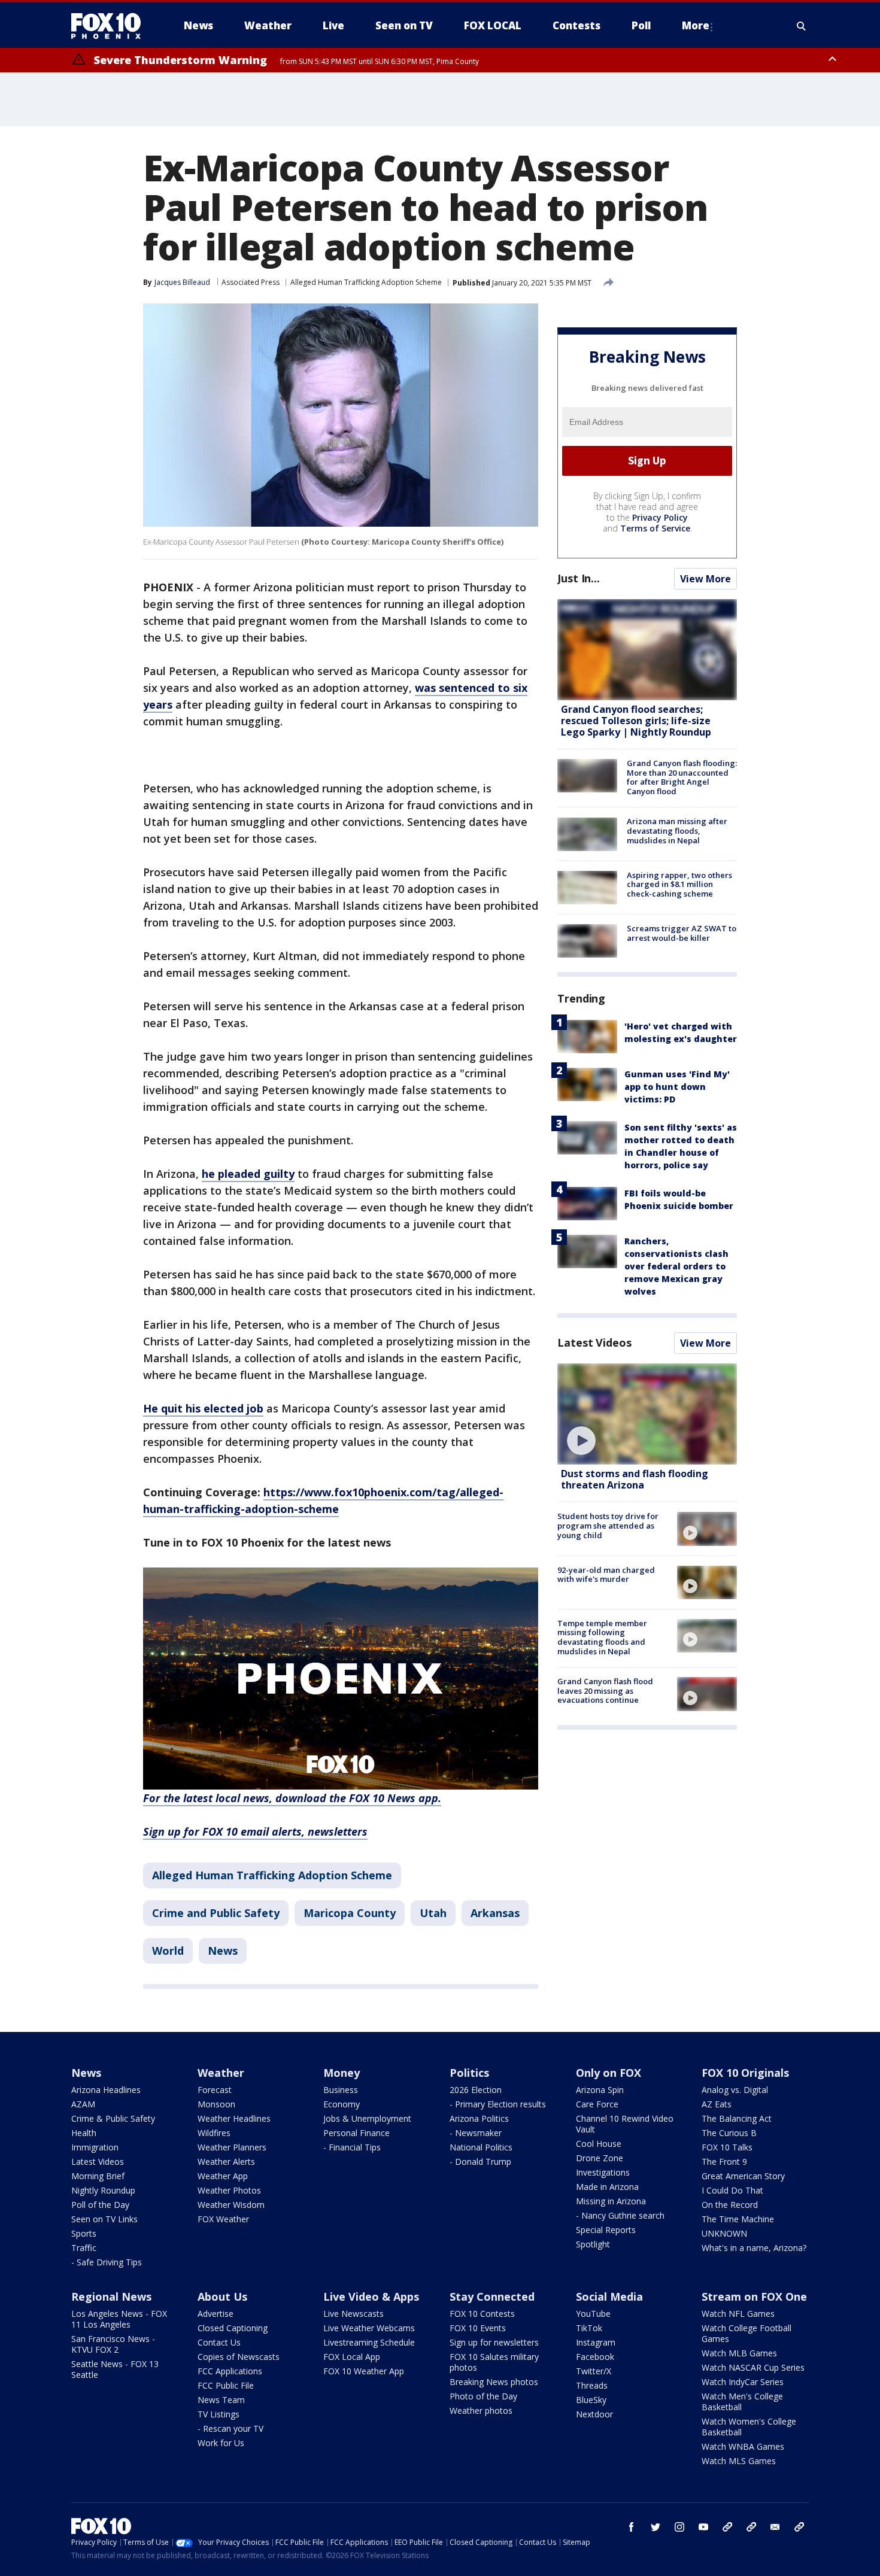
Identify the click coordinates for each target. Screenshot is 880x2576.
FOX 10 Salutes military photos (494, 2362)
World (168, 1951)
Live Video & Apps (371, 2296)
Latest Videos (594, 1342)
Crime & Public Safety (113, 2118)
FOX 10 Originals (745, 2073)
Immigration (95, 2147)
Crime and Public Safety (216, 1913)
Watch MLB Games (739, 2353)
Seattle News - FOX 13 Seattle (115, 2369)
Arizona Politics (479, 2118)
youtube (703, 2527)
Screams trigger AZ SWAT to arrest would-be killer (682, 933)
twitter (656, 2527)
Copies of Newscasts (239, 2357)
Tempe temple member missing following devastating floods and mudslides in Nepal (602, 1637)
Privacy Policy (660, 517)
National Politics (481, 2147)
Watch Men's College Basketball (742, 2402)
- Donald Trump (480, 2162)
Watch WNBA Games (743, 2446)
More (696, 25)
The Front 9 (724, 2162)
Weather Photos (229, 2190)
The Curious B (729, 2133)
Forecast (215, 2090)
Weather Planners (232, 2147)
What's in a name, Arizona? (754, 2248)
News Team (221, 2400)
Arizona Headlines (106, 2090)
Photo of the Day (483, 2396)
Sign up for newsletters (494, 2342)
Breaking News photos (494, 2382)
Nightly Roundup (103, 2190)
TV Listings (219, 2414)
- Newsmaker (476, 2133)
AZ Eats (717, 2104)
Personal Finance (356, 2133)
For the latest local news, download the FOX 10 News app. (292, 1798)
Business (341, 2090)
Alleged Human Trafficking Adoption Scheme (366, 282)
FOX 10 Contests (482, 2314)
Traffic (84, 2248)
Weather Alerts (226, 2162)
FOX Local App (352, 2357)
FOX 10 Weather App (364, 2371)
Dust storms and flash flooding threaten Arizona (635, 1479)
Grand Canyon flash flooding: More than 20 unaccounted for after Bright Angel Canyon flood (682, 777)
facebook (632, 2527)
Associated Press (251, 282)
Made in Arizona (607, 2187)
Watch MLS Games (739, 2461)
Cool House (599, 2144)
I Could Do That (732, 2190)
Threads (592, 2385)
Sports (84, 2233)
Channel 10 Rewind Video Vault (625, 2124)
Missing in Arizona (611, 2201)
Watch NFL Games (738, 2314)
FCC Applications (230, 2371)
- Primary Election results (498, 2104)
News (223, 1951)
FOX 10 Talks (727, 2147)
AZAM (83, 2104)
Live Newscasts (353, 2314)
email (775, 2527)
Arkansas (495, 1913)
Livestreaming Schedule (369, 2342)
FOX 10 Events (478, 2328)
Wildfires (214, 2133)
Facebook (595, 2357)
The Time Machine (738, 2219)
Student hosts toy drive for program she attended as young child (608, 1525)
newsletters (799, 2527)
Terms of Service (655, 528)
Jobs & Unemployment (367, 2118)
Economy (342, 2104)
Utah (433, 1913)
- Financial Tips (352, 2147)
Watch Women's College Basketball (749, 2427)
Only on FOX (609, 2073)
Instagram (596, 2342)
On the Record (730, 2205)
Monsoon (216, 2104)
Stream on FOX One (754, 2296)
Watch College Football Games (747, 2333)
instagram (679, 2527)
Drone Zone (600, 2158)
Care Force (597, 2104)
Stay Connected (492, 2296)
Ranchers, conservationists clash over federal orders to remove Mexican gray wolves (676, 1266)
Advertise (216, 2314)
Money (342, 2073)
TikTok (589, 2328)
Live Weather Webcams (369, 2328)
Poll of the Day (100, 2205)
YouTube (593, 2314)
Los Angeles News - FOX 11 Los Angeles (119, 2319)
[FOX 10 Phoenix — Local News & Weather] (111, 26)
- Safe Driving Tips (107, 2262)
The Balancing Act (737, 2118)
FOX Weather (223, 2219)
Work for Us (221, 2443)
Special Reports (606, 2230)
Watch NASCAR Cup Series (753, 2367)
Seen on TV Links (104, 2219)
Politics (469, 2073)
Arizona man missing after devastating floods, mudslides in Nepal (677, 831)
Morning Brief (98, 2176)
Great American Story (743, 2176)
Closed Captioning (233, 2328)
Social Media (609, 2296)
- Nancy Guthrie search (620, 2215)
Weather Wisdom (231, 2205)
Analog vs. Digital (735, 2090)
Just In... (579, 578)
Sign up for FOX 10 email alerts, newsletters (255, 1831)
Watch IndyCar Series (743, 2382)
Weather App (223, 2176)
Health (84, 2133)
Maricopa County (350, 1913)
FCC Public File (226, 2385)
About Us (222, 2296)
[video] (647, 1414)
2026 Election (476, 2090)
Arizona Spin (600, 2090)
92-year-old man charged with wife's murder (606, 1575)
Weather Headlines (234, 2118)
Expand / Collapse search (802, 26)
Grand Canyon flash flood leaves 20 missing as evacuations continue (605, 1690)
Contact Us (219, 2342)
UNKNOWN (724, 2233)
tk (727, 2527)
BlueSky (591, 2400)
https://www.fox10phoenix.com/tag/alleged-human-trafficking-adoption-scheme (323, 1500)
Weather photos (481, 2411)
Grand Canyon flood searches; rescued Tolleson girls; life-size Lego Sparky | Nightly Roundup (636, 721)
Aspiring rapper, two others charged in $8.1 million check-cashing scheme (679, 884)
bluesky (751, 2527)
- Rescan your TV (230, 2428)
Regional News (111, 2296)
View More (705, 579)
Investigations (603, 2172)
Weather (221, 2073)
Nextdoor (594, 2414)
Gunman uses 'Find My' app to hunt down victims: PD (677, 1087)
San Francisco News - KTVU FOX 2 (113, 2344)
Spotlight (593, 2244)
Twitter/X (594, 2371)
